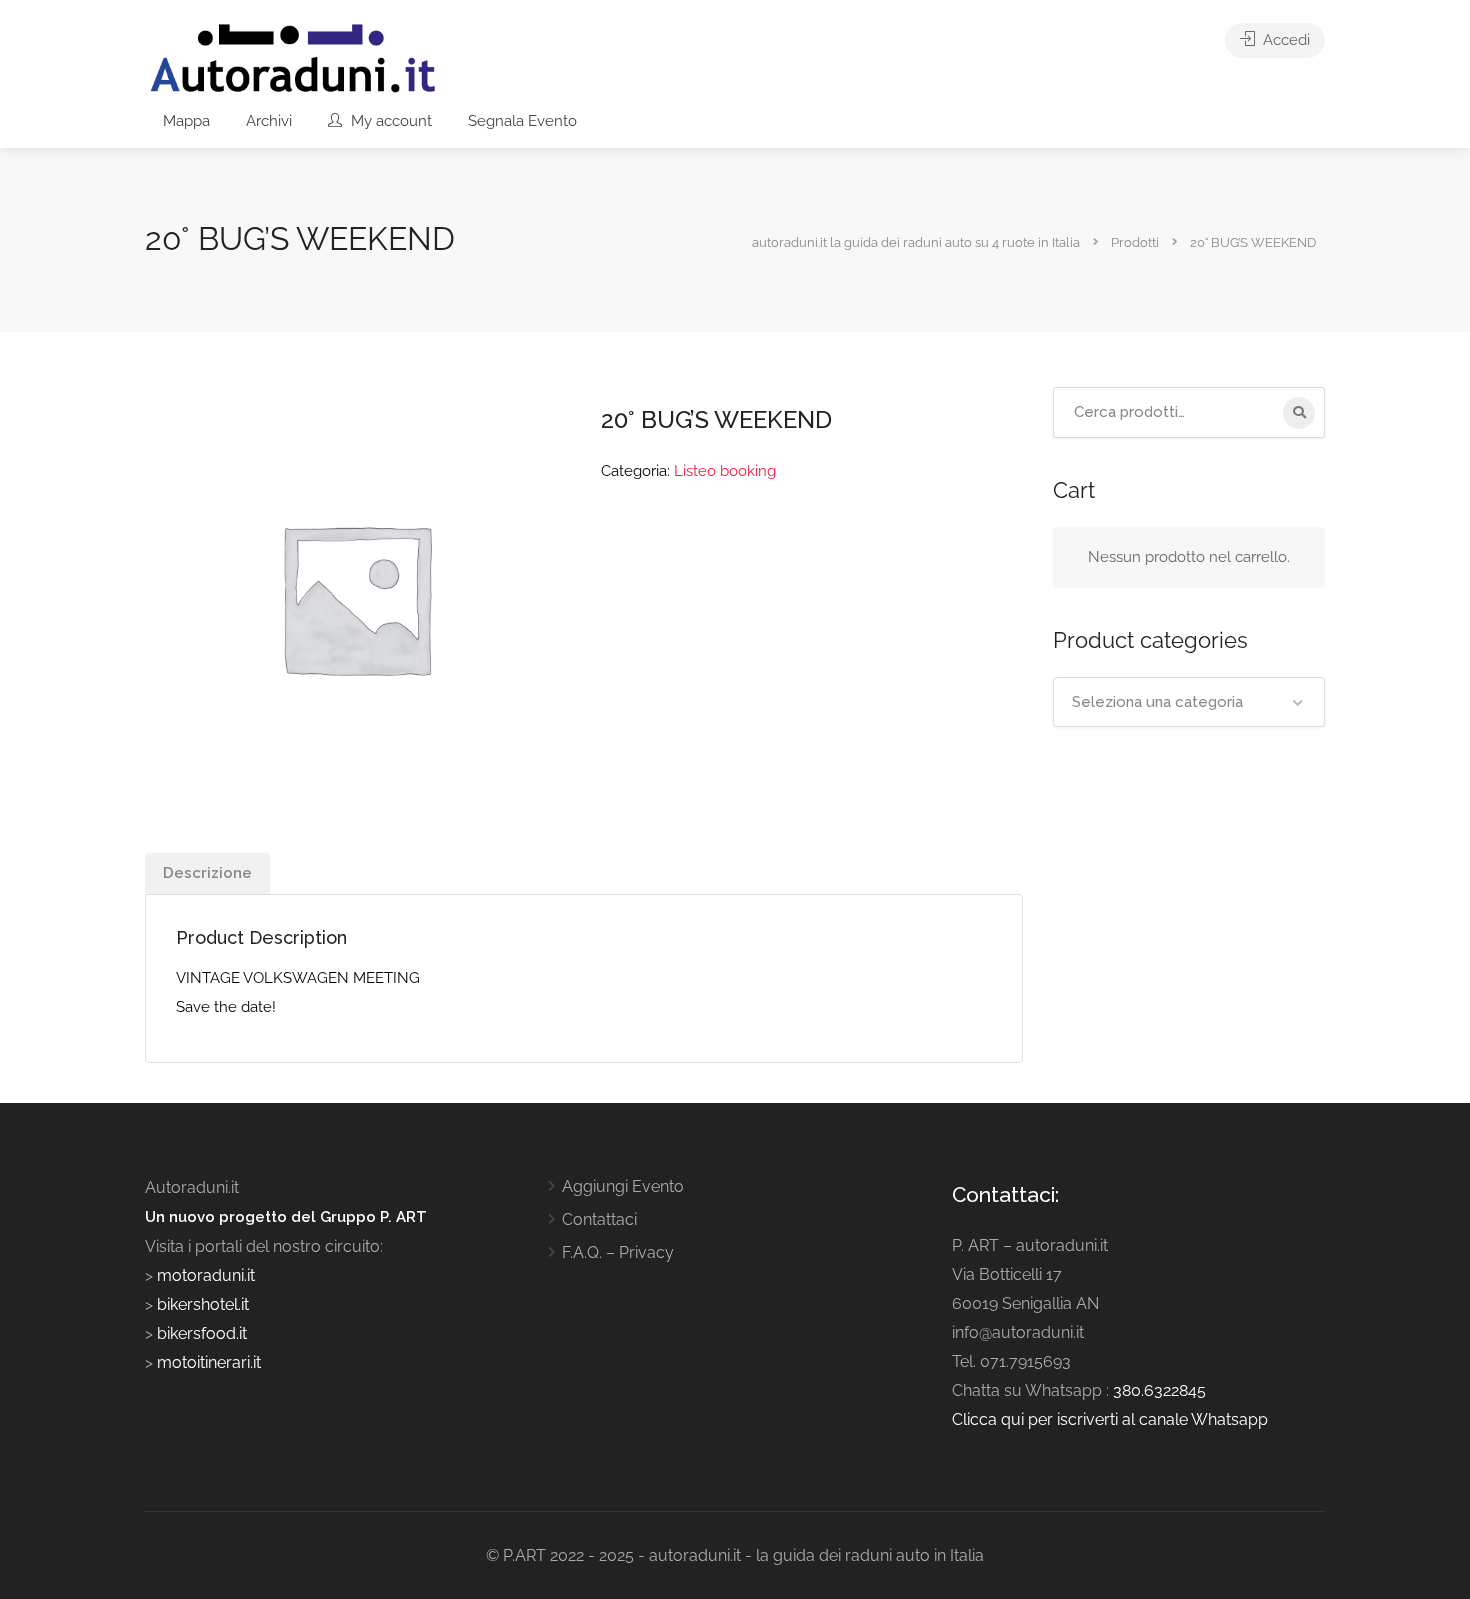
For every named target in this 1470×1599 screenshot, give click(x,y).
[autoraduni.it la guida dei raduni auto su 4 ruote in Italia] (293, 58)
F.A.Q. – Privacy (618, 1252)
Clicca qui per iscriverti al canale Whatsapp (1110, 1419)
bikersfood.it (202, 1333)
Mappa (186, 121)
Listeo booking (725, 471)
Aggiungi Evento (623, 1186)
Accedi (1284, 40)
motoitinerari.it (207, 1362)
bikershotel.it (203, 1304)
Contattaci (599, 1219)
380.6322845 (1159, 1390)
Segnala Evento (522, 121)
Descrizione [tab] (207, 873)
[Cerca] (1299, 413)
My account (389, 121)
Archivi (269, 121)
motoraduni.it (204, 1275)
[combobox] (1189, 702)
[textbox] (1189, 702)
